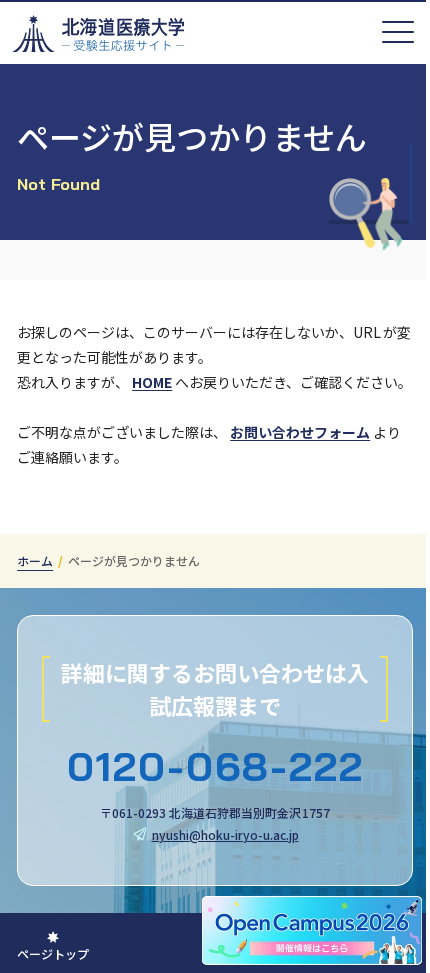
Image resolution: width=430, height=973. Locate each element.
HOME (152, 382)
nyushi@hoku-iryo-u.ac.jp (225, 834)
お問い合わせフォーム (300, 432)
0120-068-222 (215, 766)
